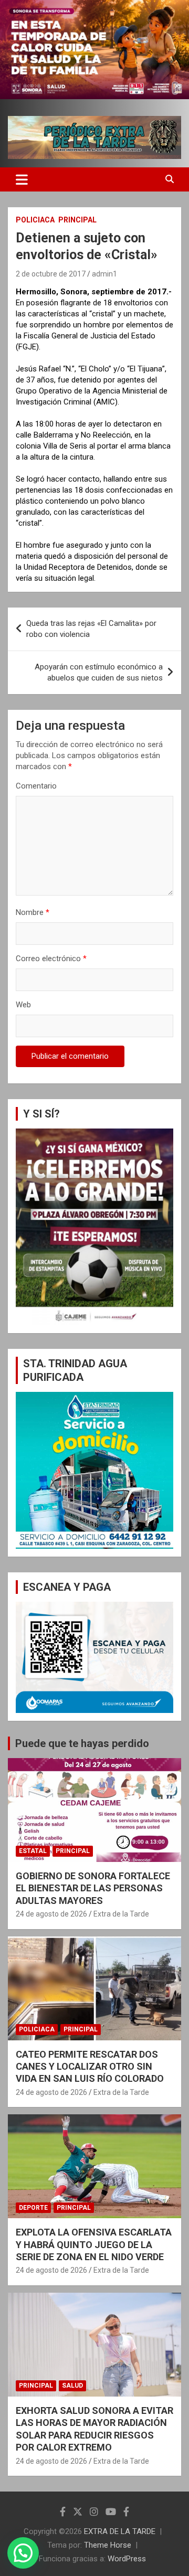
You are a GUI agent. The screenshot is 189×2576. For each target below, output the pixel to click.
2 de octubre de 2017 (51, 274)
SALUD (72, 2386)
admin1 (104, 274)
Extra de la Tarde (121, 1914)
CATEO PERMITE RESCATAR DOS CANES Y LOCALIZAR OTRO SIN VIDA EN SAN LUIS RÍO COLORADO (90, 2067)
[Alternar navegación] (22, 179)
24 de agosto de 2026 (51, 1914)
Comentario (36, 786)
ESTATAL (33, 1851)
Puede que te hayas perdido (82, 1743)
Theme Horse (108, 2545)
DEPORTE (33, 2208)
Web (23, 1005)
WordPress (127, 2559)
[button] (23, 2553)
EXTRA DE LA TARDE (120, 2531)
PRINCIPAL (77, 220)
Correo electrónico (51, 959)
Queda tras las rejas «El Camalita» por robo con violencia (91, 629)
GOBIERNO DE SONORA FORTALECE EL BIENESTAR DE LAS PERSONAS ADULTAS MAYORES (93, 1888)
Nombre (33, 912)
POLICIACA (35, 220)
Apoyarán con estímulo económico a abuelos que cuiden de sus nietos (99, 672)
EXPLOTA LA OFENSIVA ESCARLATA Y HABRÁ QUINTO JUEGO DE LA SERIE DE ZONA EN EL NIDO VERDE (94, 2244)
